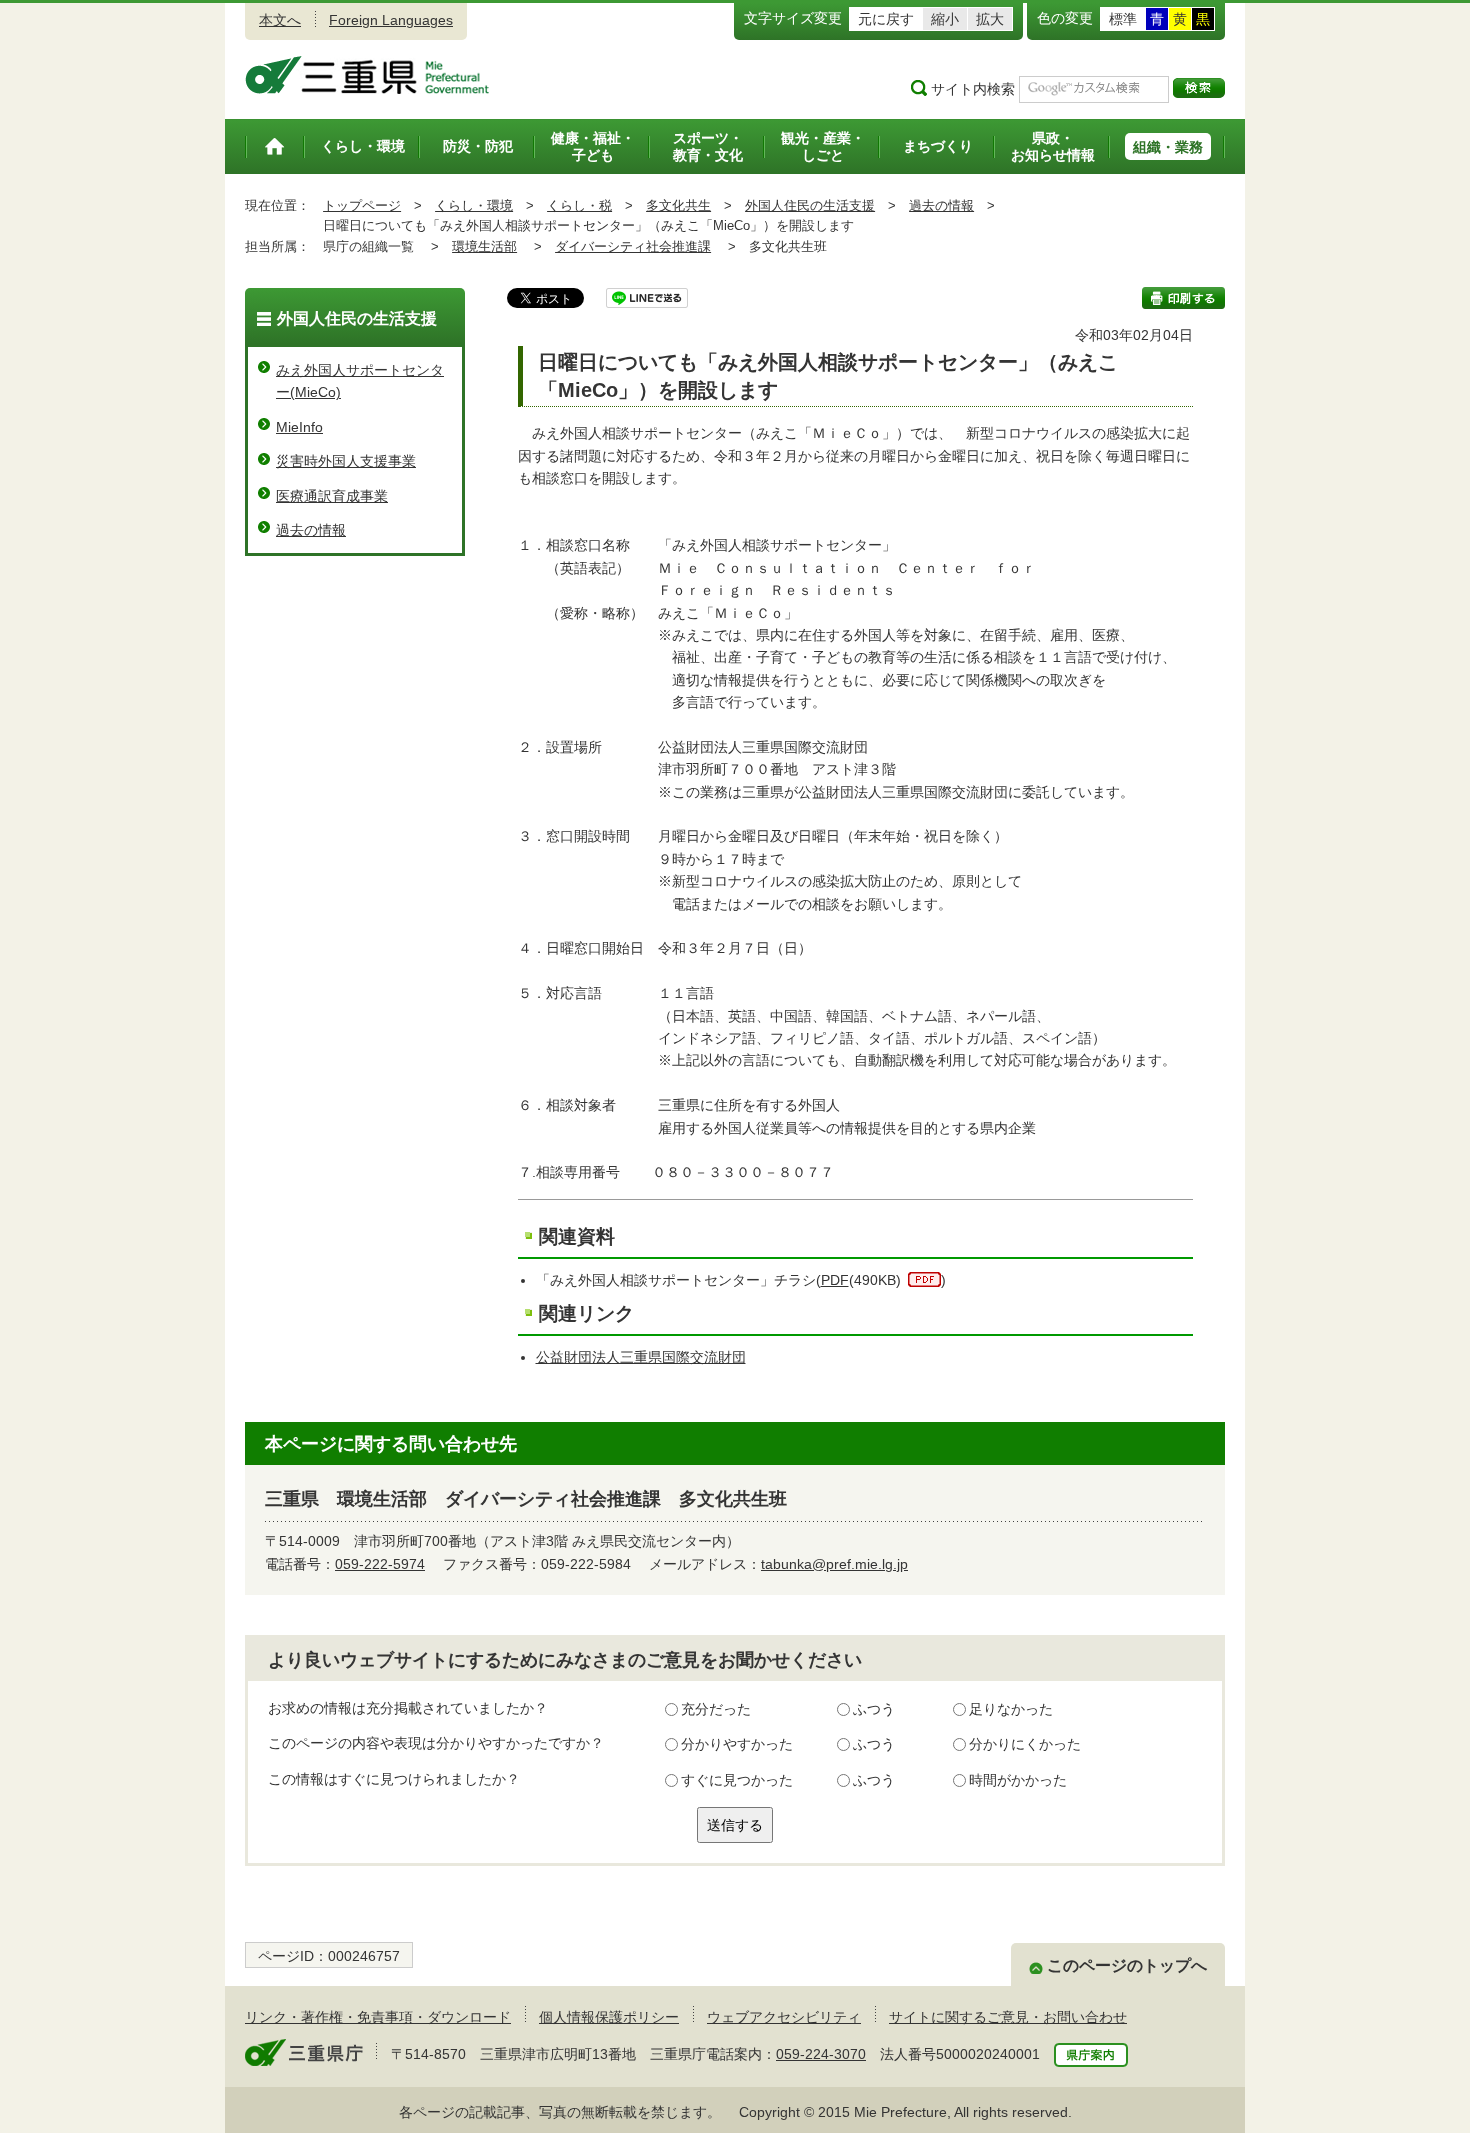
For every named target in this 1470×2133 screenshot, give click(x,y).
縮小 (945, 19)
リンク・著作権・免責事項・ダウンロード (378, 2017)
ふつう (874, 1709)
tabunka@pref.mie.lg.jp (834, 1564)
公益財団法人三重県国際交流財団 (641, 1357)
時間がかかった (1018, 1780)
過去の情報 (941, 205)
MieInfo (299, 427)
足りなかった (1011, 1709)
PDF (835, 1280)
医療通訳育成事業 (332, 496)
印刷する (1183, 298)
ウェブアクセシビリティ (784, 2017)
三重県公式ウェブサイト (367, 75)
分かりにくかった (1025, 1744)
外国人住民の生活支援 (810, 205)
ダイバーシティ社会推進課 (633, 246)
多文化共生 (678, 205)
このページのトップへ (1127, 1965)
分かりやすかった (737, 1744)
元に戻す (886, 19)
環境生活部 (484, 246)
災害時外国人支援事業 (346, 461)
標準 (1123, 19)
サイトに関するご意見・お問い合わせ (1008, 2017)
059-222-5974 (380, 1564)
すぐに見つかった (737, 1780)
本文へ (280, 20)
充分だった (716, 1709)
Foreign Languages (391, 20)
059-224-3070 (821, 2054)
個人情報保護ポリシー (609, 2017)
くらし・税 (579, 205)
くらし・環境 (474, 205)
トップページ (362, 205)
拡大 (990, 19)
